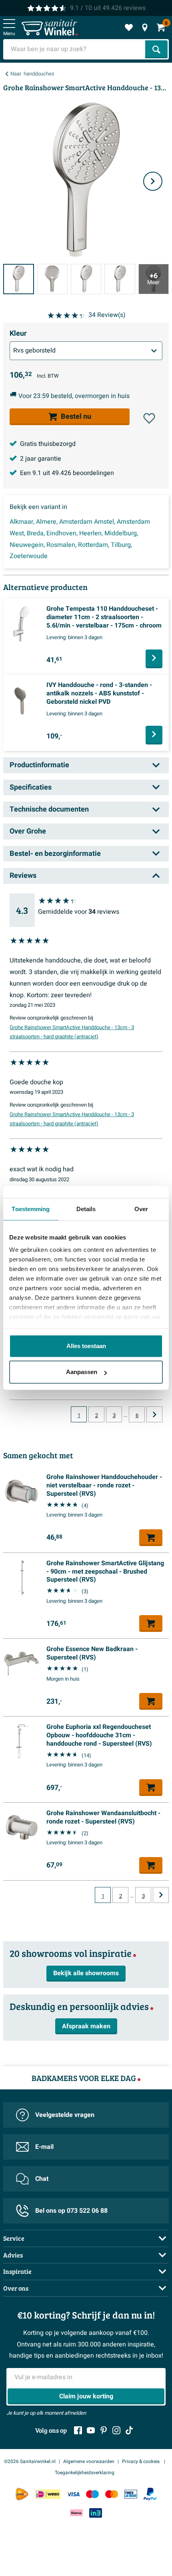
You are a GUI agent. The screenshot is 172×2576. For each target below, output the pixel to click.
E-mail (44, 2147)
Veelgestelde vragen (65, 2115)
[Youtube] (91, 2430)
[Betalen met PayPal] (150, 2494)
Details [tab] (86, 1209)
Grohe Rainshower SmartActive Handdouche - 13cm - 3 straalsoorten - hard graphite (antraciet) (72, 1032)
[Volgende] (153, 181)
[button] (149, 418)
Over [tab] (141, 1209)
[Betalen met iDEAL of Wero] (48, 2494)
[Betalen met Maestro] (92, 2494)
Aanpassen (82, 1372)
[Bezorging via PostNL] (22, 2494)
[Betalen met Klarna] (76, 2513)
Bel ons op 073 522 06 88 (71, 2211)
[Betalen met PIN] (131, 2494)
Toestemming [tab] (31, 1209)
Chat (42, 2179)
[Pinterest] (104, 2430)
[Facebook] (78, 2430)
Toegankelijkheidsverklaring (85, 2473)
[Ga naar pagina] (154, 1414)
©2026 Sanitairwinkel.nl (30, 2461)
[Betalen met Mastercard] (112, 2494)
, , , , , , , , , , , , (80, 539)
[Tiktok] (129, 2430)
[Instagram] (116, 2430)
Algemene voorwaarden (89, 2461)
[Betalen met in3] (96, 2513)
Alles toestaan (86, 1346)
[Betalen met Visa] (73, 2494)
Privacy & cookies (141, 2461)
